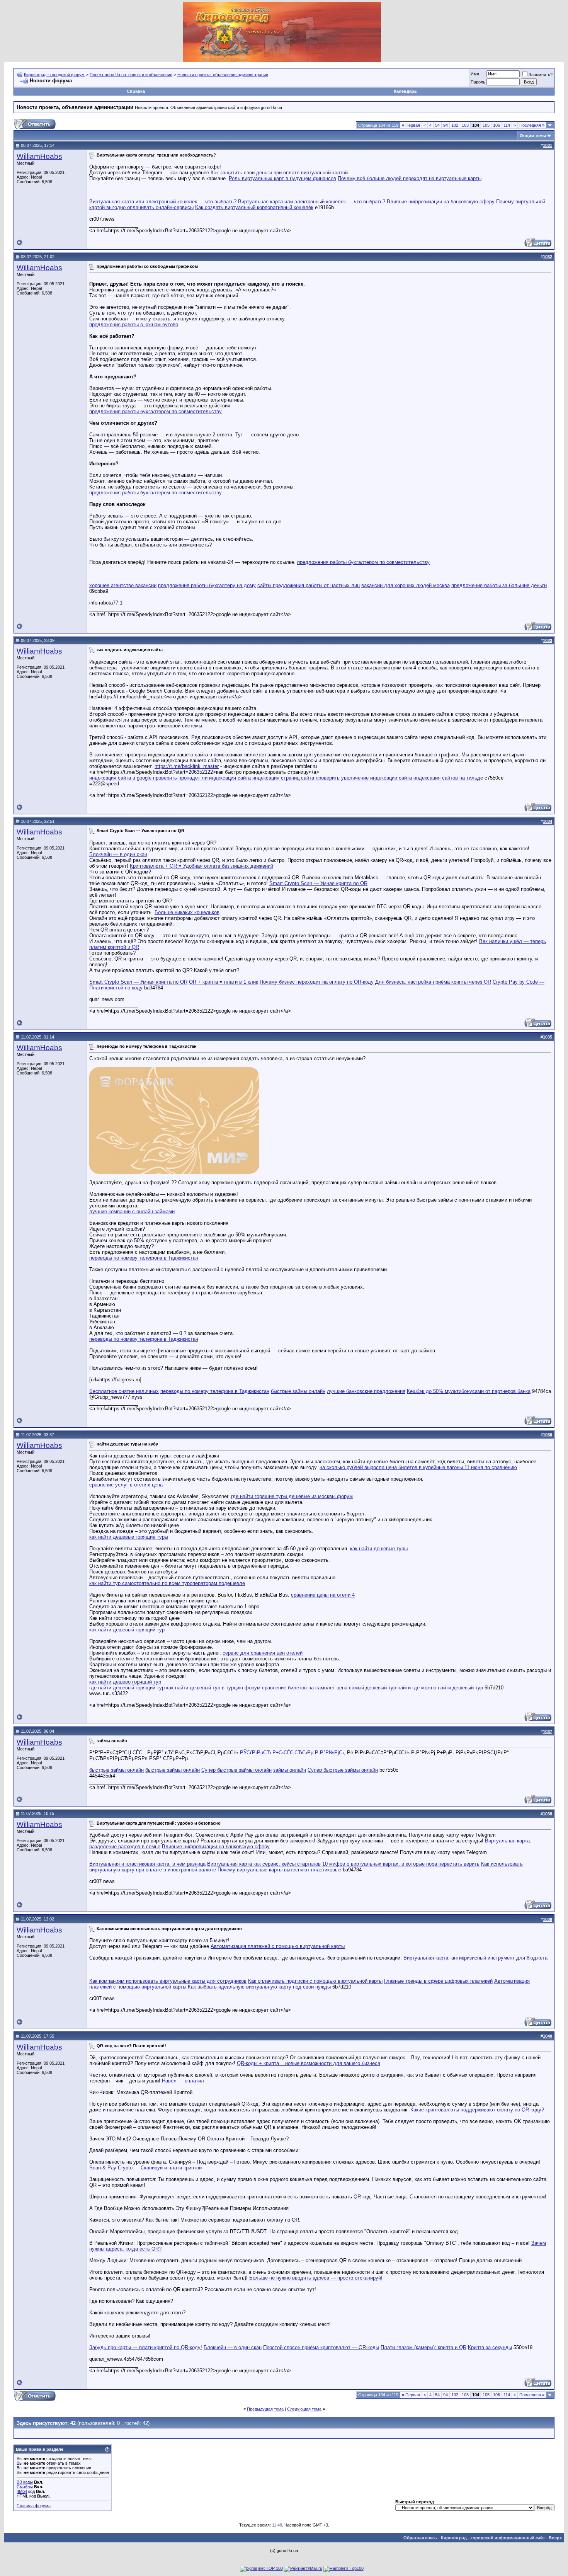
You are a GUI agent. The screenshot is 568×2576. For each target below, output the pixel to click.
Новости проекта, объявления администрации (223, 75)
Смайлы (25, 2487)
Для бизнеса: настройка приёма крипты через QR (433, 982)
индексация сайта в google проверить (133, 778)
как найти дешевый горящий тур (127, 1630)
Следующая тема (304, 2409)
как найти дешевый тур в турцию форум (213, 1688)
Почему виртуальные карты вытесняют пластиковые (279, 1870)
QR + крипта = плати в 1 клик (224, 982)
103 (465, 125)
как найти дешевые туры (379, 1548)
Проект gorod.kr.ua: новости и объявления (131, 75)
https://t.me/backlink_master (187, 766)
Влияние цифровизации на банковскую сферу (441, 202)
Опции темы (533, 136)
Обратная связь (420, 2538)
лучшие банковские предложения (366, 1391)
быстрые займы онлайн (298, 1391)
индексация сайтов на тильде (448, 778)
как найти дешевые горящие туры (129, 1537)
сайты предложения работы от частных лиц (309, 585)
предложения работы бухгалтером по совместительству (156, 411)
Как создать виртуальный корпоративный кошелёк (254, 207)
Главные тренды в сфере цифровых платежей (438, 1981)
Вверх (555, 2538)
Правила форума (34, 2506)
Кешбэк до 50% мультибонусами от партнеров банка (469, 1391)
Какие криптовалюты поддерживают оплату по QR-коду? (477, 2110)
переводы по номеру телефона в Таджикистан (144, 1258)
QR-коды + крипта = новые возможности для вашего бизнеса (309, 2063)
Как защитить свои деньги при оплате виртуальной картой (279, 173)
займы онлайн (290, 1770)
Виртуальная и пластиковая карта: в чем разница (147, 1864)
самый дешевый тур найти (380, 1688)
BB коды (25, 2482)
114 (507, 125)
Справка (136, 91)
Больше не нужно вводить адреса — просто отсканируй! (316, 2278)
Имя (475, 74)
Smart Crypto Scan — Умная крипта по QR (318, 883)
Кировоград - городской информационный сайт (493, 2538)
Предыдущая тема (265, 2409)
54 (437, 125)
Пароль (478, 82)
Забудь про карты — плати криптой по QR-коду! (146, 2347)
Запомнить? (541, 75)
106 (497, 125)
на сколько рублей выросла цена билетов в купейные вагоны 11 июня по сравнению (418, 1467)
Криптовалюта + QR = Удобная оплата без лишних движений (202, 866)
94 (446, 125)
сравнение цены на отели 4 (323, 1595)
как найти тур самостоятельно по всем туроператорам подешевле (167, 1583)
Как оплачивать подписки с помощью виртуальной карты (315, 1981)
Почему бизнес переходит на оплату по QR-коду (317, 982)
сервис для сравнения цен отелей (263, 1653)
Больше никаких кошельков (187, 912)
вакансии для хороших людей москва (406, 585)
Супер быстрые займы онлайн (236, 1770)
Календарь (405, 91)
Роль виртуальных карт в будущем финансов (282, 178)
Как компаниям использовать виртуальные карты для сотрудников (168, 1981)
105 (486, 125)
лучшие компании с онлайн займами (132, 1211)
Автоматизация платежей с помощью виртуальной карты (278, 1946)
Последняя (532, 125)
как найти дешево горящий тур (125, 1682)
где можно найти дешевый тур (448, 1688)
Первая (411, 125)
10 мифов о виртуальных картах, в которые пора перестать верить (401, 1864)
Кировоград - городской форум (54, 75)
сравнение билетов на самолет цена (305, 1688)
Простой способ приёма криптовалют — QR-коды (321, 2347)
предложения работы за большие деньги (499, 585)
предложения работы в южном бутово (134, 324)
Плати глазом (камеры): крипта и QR (423, 2347)
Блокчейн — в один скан (118, 854)
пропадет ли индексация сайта (215, 778)
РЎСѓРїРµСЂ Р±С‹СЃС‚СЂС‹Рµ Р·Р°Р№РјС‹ (292, 1753)
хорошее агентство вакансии (123, 585)
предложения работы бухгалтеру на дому (207, 585)
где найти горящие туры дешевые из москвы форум (292, 1496)
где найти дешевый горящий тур (127, 1688)
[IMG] (22, 2491)
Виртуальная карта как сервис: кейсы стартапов (264, 1864)
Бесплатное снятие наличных (124, 1391)
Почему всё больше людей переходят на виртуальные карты (410, 178)
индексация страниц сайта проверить (296, 778)
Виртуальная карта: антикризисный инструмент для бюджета (475, 1958)
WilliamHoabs (39, 156)
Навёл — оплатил (183, 2081)
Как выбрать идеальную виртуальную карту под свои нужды (259, 1987)
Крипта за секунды (490, 2347)
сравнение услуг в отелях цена (126, 1485)
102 (455, 125)
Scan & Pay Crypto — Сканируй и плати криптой (145, 2168)
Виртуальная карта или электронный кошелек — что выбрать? (163, 202)
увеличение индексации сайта (377, 778)
